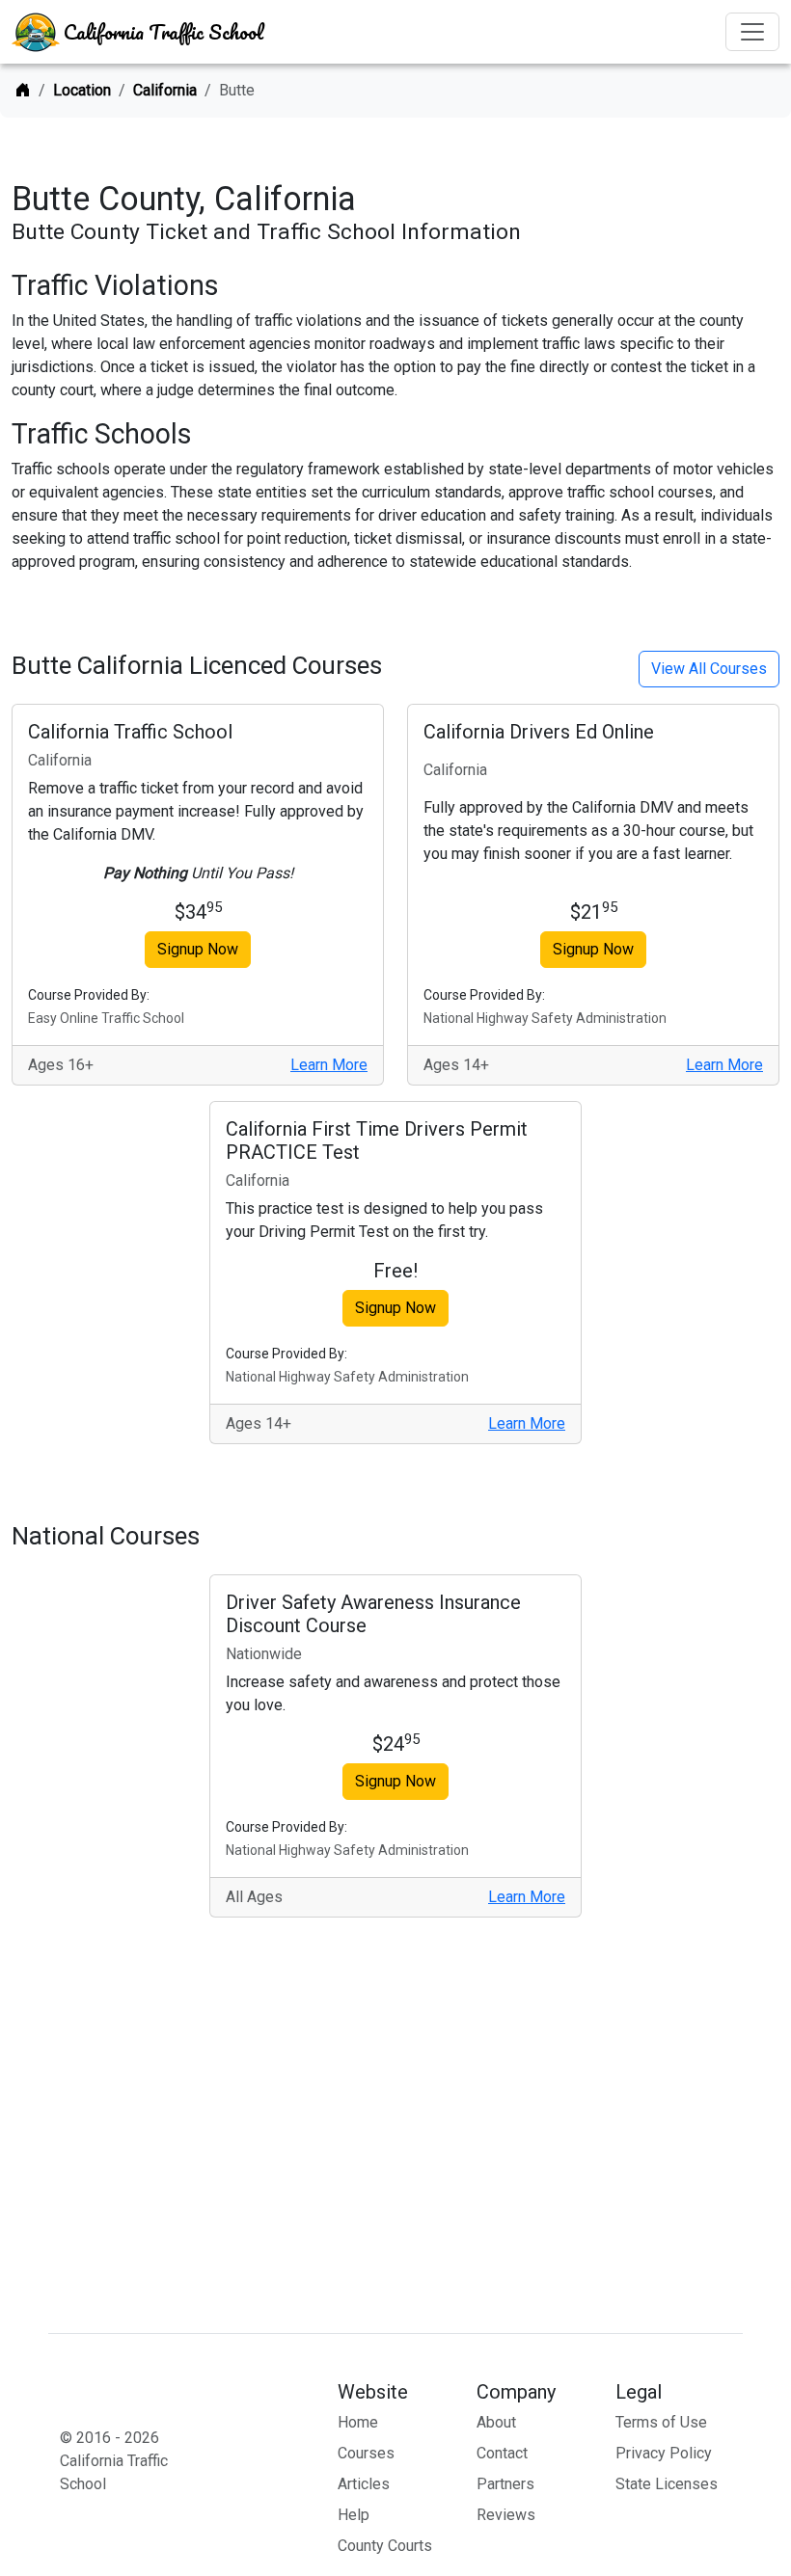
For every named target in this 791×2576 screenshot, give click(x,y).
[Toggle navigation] (752, 32)
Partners (505, 2484)
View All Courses (709, 669)
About (496, 2422)
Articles (364, 2484)
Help (354, 2515)
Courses (366, 2453)
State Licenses (667, 2484)
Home (358, 2422)
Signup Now (198, 949)
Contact (502, 2453)
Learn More (329, 1065)
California (165, 90)
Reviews (506, 2515)
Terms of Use (661, 2422)
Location (82, 90)
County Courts (385, 2546)
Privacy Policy (664, 2453)
